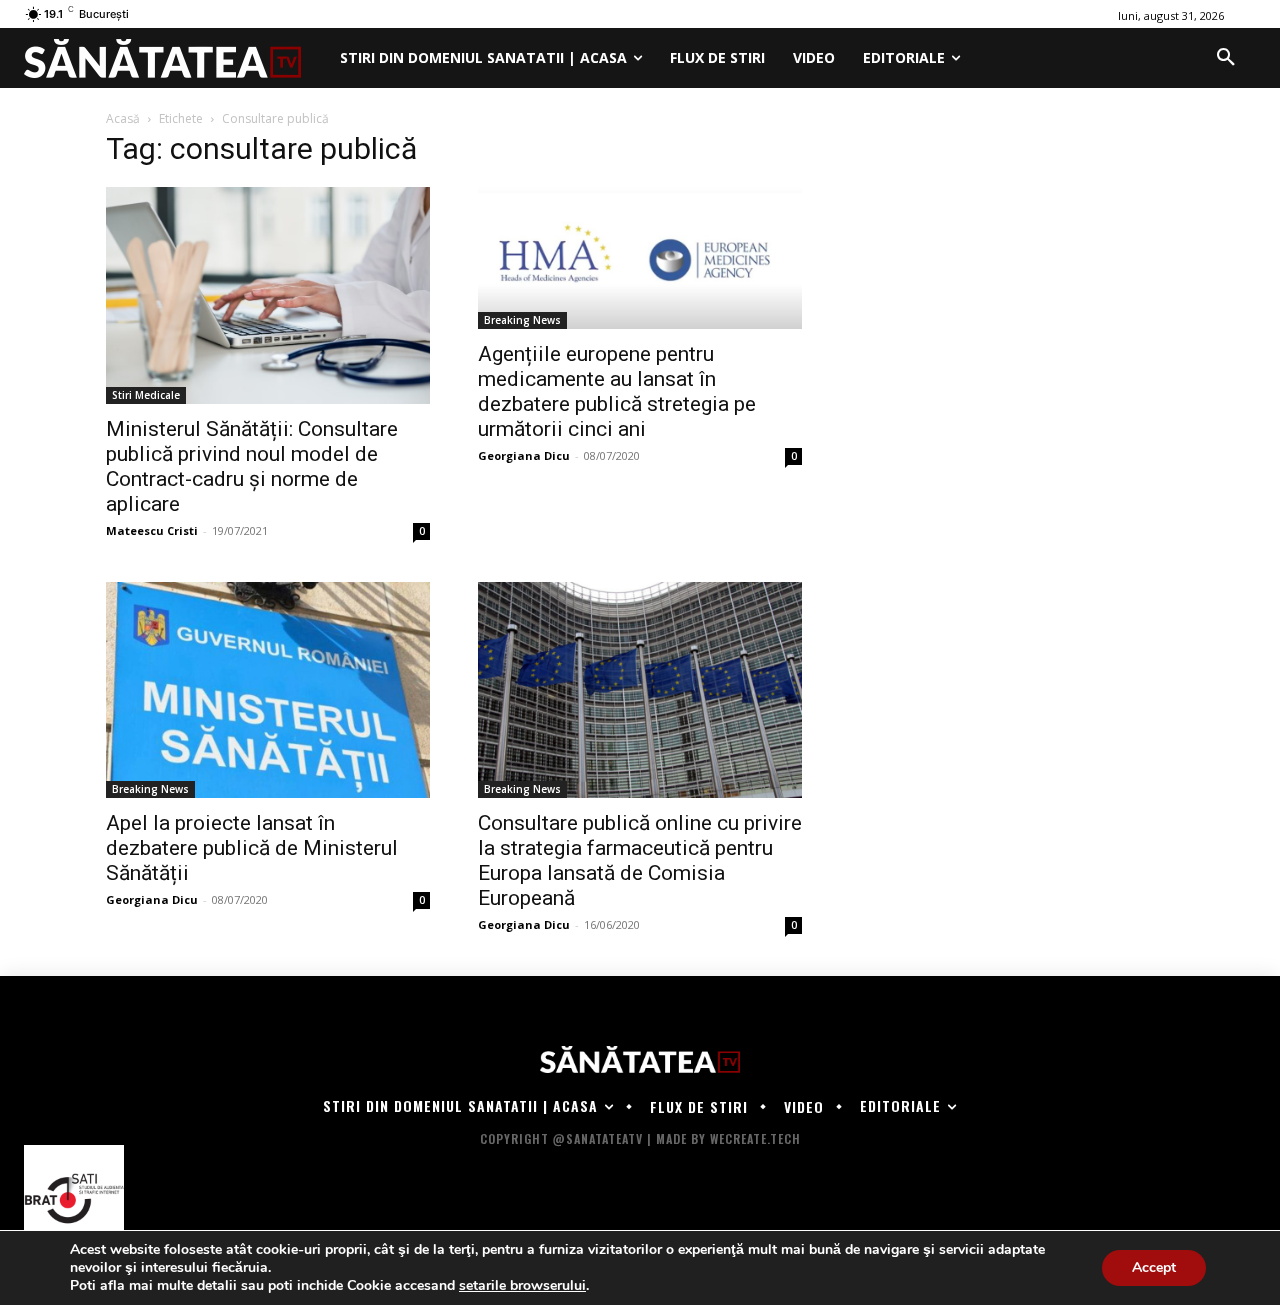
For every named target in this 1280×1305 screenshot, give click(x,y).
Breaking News (522, 320)
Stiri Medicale (146, 395)
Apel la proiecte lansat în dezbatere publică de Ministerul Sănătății (252, 848)
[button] (1226, 58)
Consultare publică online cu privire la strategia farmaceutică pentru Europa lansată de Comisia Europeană (640, 860)
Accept (1154, 1267)
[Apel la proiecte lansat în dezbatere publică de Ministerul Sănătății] (268, 690)
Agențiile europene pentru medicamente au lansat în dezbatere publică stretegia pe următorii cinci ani (617, 391)
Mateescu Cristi (152, 530)
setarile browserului (522, 1286)
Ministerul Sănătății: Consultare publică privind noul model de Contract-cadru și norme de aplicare (252, 466)
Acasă (123, 118)
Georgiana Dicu (524, 455)
